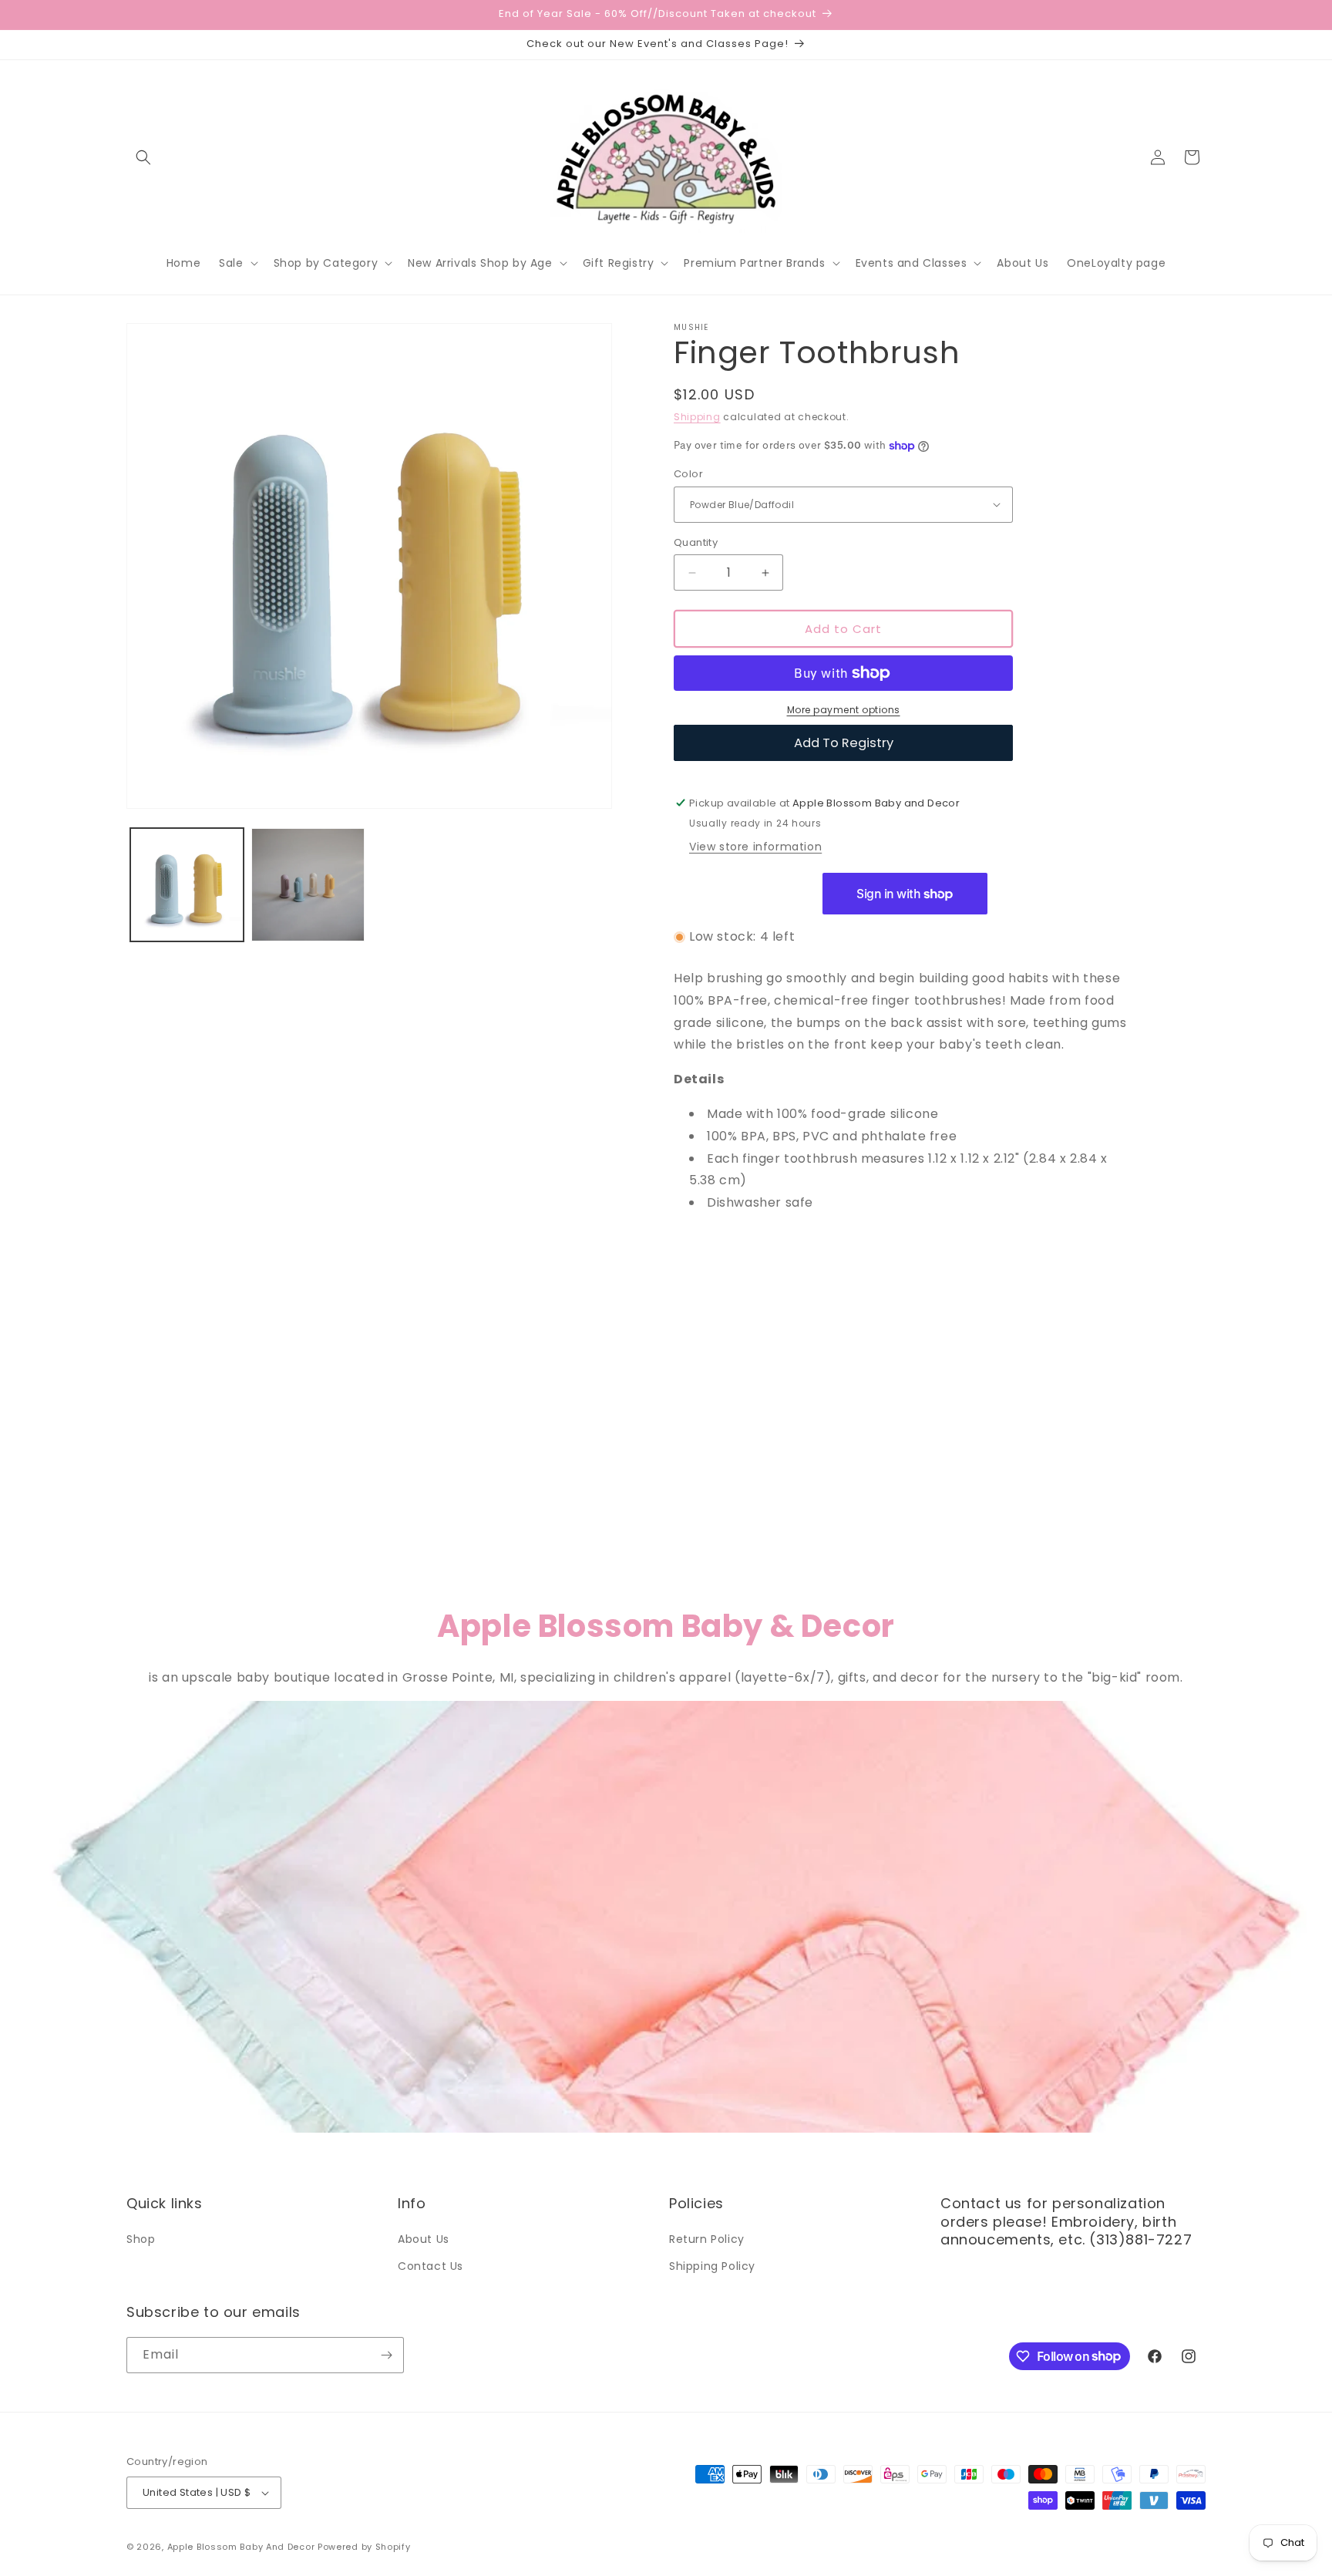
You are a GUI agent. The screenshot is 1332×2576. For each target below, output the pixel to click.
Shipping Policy (712, 2266)
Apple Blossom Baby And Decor (241, 2547)
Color (688, 474)
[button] (143, 157)
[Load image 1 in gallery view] (187, 885)
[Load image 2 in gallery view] (308, 885)
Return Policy (707, 2239)
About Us (424, 2239)
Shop (141, 2239)
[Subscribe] (386, 2355)
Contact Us (431, 2266)
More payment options (844, 710)
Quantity (696, 542)
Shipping (697, 417)
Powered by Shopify (364, 2547)
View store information (755, 847)
